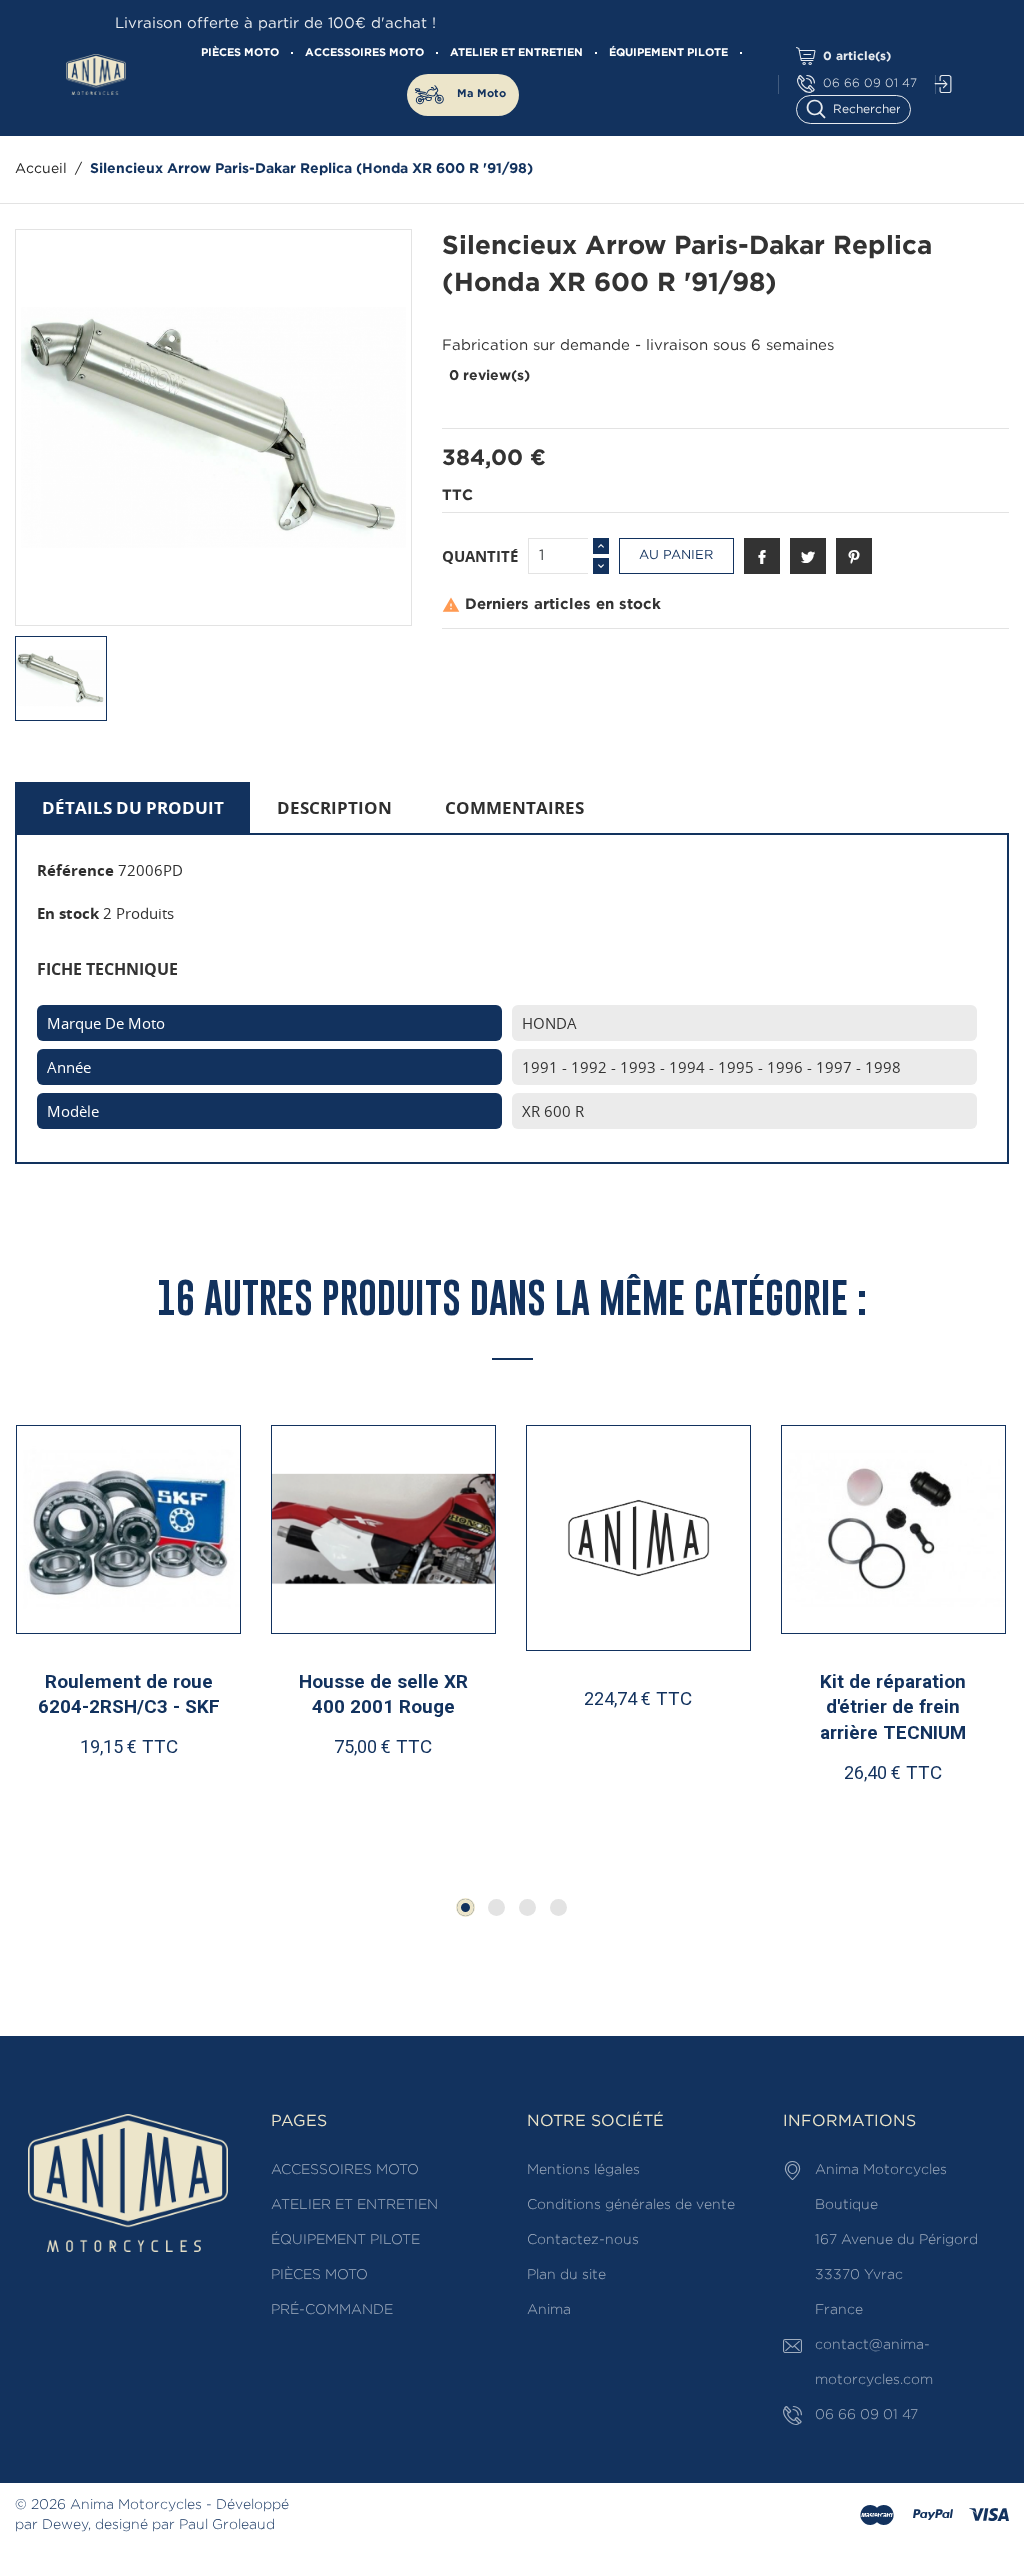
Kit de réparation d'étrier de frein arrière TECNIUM (893, 1707)
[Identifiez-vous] (938, 84)
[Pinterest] (854, 556)
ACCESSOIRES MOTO (364, 53)
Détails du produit (133, 807)
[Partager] (762, 556)
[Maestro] (877, 2516)
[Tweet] (808, 556)
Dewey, (66, 2525)
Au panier (676, 555)
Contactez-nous (583, 2240)
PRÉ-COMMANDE (332, 2310)
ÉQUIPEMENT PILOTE (668, 53)
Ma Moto (481, 94)
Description (334, 807)
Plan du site (566, 2275)
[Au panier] (79, 1811)
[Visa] (989, 2516)
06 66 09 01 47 (870, 83)
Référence (75, 870)
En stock (68, 913)
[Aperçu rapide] (138, 1810)
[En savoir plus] (187, 1811)
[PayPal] (933, 2516)
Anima (549, 2310)
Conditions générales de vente (631, 2205)
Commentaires (514, 807)
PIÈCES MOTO (240, 53)
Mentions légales (583, 2170)
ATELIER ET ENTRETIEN (516, 53)
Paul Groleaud (227, 2525)
